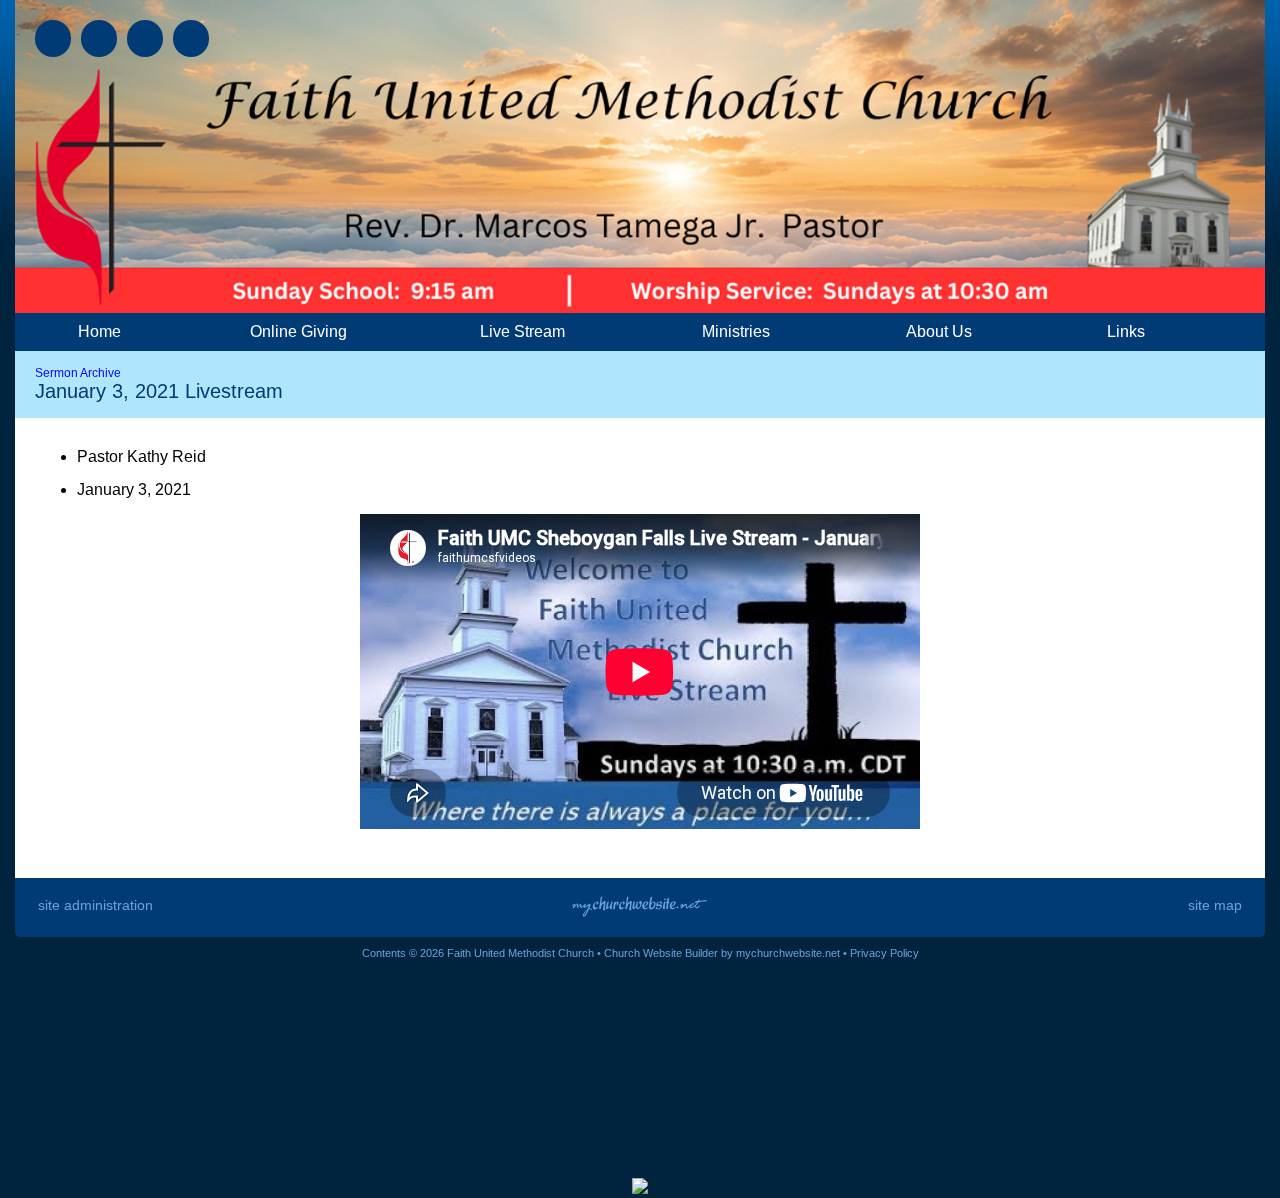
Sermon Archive (78, 373)
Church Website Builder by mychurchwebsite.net (722, 953)
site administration (95, 905)
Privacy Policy (884, 953)
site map (1215, 905)
